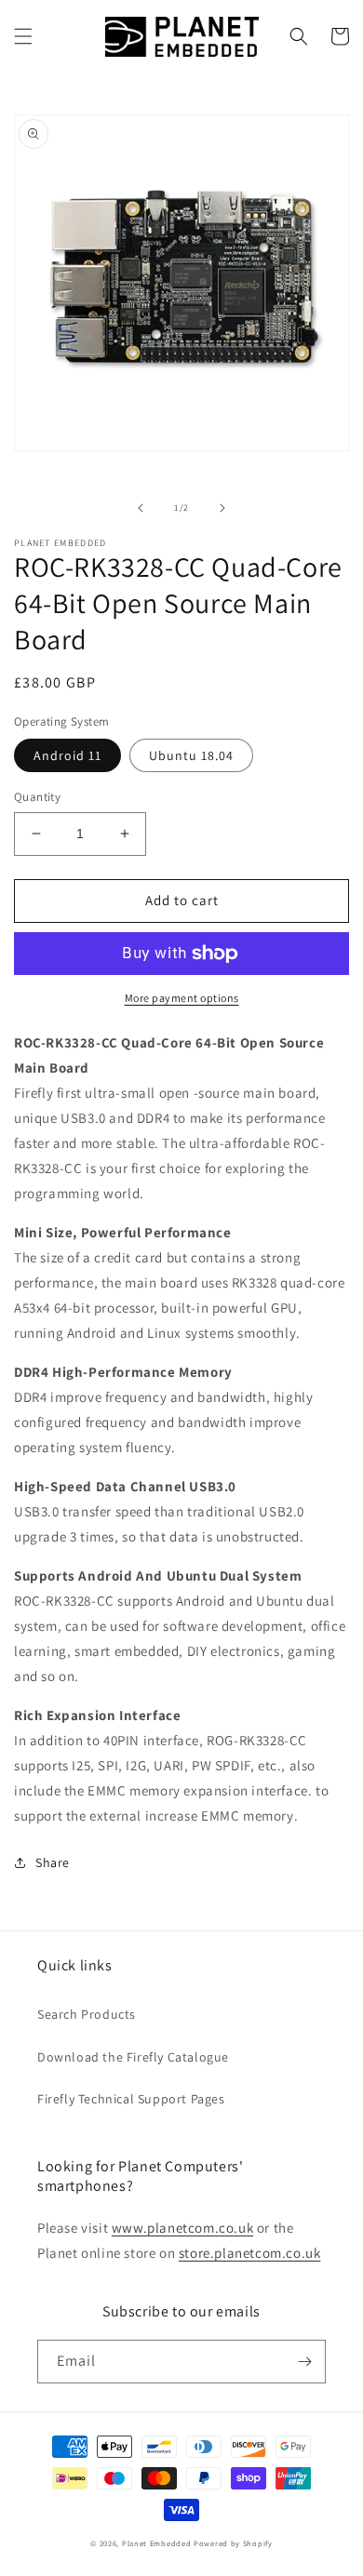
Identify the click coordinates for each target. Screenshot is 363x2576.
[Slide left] (141, 508)
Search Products (87, 2014)
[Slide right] (222, 508)
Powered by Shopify (233, 2543)
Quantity (37, 797)
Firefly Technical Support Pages (131, 2099)
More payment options (182, 998)
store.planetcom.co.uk (250, 2253)
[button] (23, 36)
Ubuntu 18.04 (191, 755)
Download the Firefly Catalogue (133, 2057)
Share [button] (53, 1862)
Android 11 (67, 755)
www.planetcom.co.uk (182, 2228)
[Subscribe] (304, 2362)
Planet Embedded (157, 2543)
